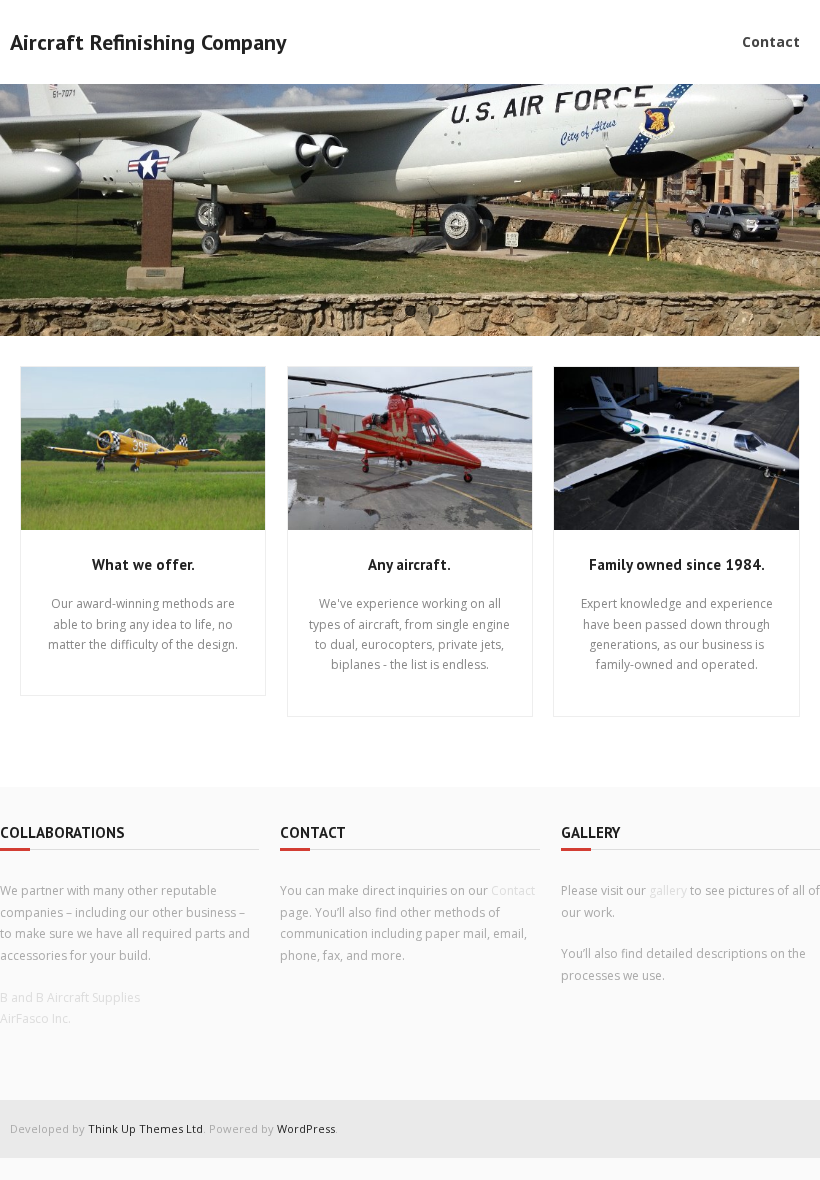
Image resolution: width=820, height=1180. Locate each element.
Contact (513, 890)
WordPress (306, 1128)
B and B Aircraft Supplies (70, 997)
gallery (668, 890)
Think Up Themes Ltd (145, 1128)
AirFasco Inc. (35, 1018)
